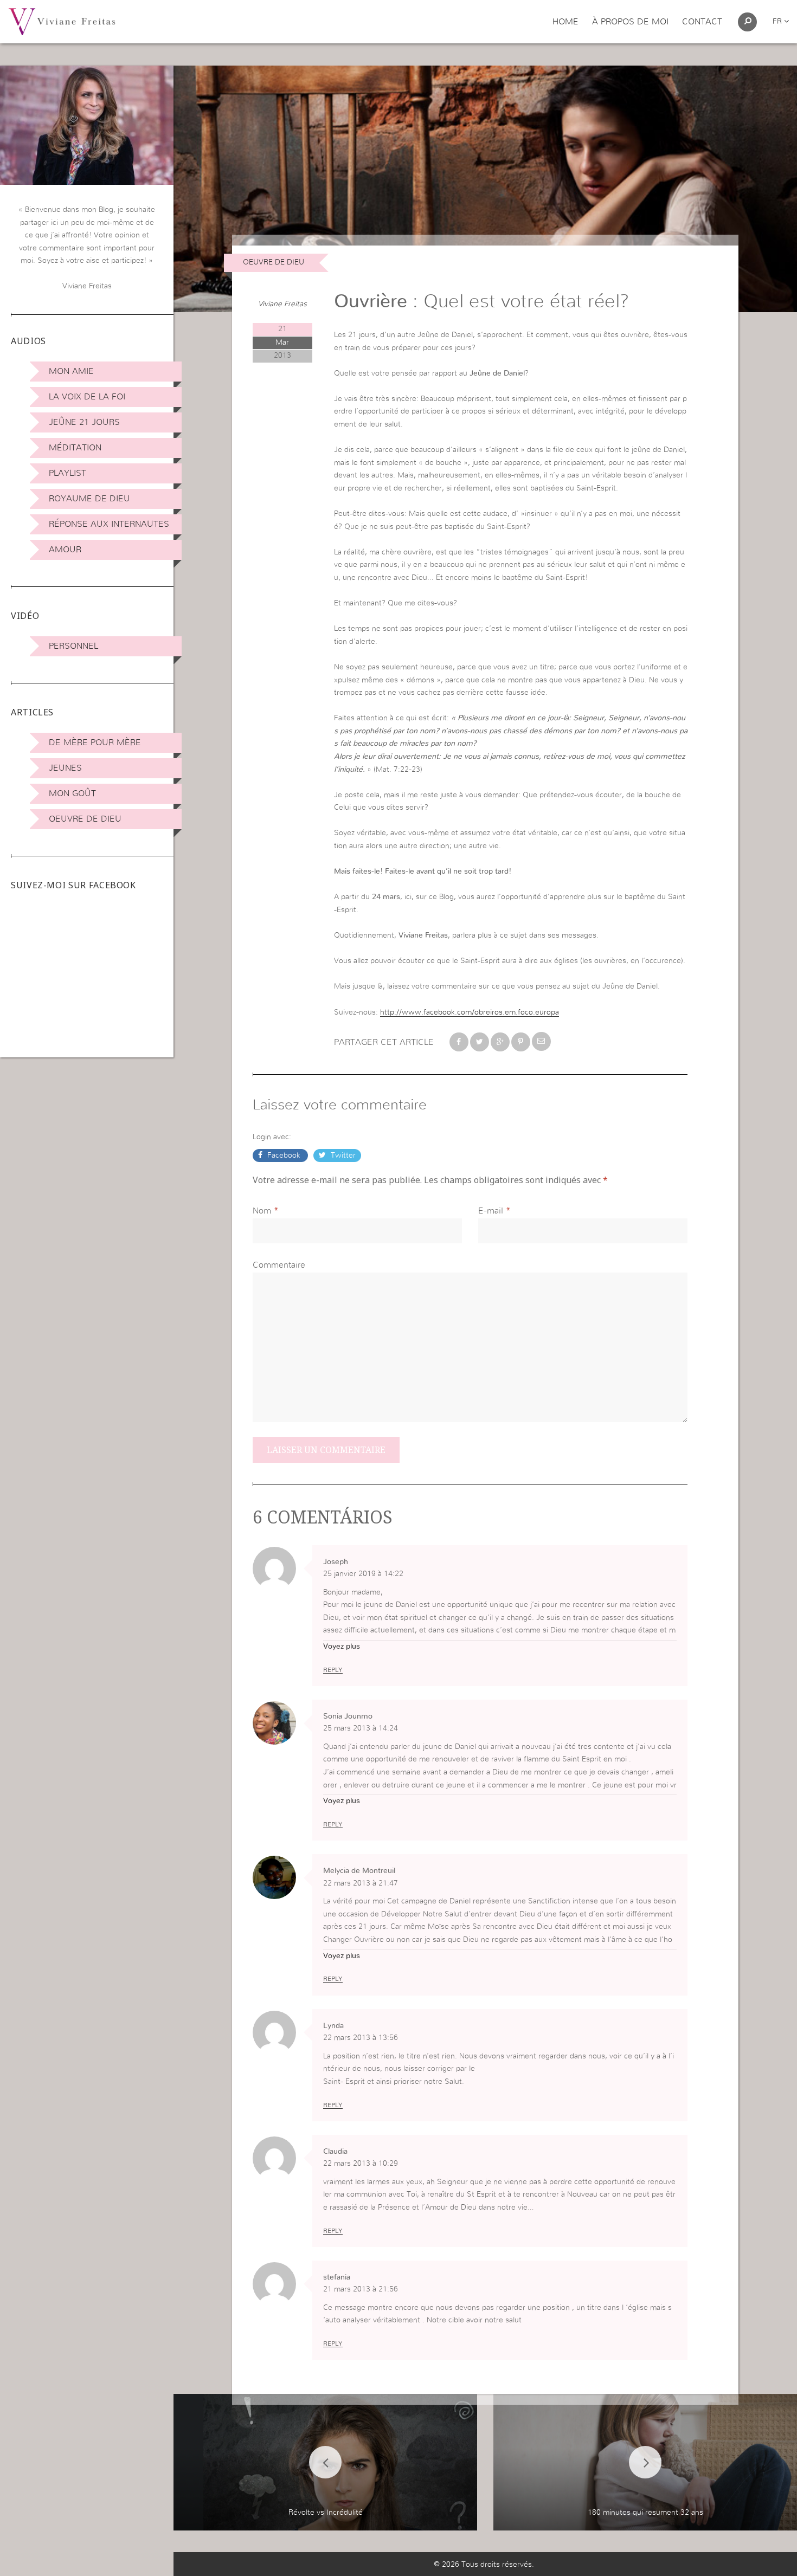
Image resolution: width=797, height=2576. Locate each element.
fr (778, 22)
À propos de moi (630, 22)
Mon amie (71, 371)
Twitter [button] (342, 1155)
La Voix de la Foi (87, 397)
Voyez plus (342, 1647)
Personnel (73, 646)
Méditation (75, 448)
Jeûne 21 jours (84, 422)
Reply (333, 1670)
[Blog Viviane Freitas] (62, 21)
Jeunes (65, 768)
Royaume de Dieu (89, 499)
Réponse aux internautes (109, 524)
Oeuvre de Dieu (85, 819)
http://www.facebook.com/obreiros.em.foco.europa (470, 1012)
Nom (262, 1211)
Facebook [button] (284, 1155)
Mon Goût (72, 793)
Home (565, 22)
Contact (702, 22)
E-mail (491, 1211)
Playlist (68, 473)
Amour (65, 550)
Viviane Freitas (282, 304)
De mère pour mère (95, 743)
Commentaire (279, 1265)
